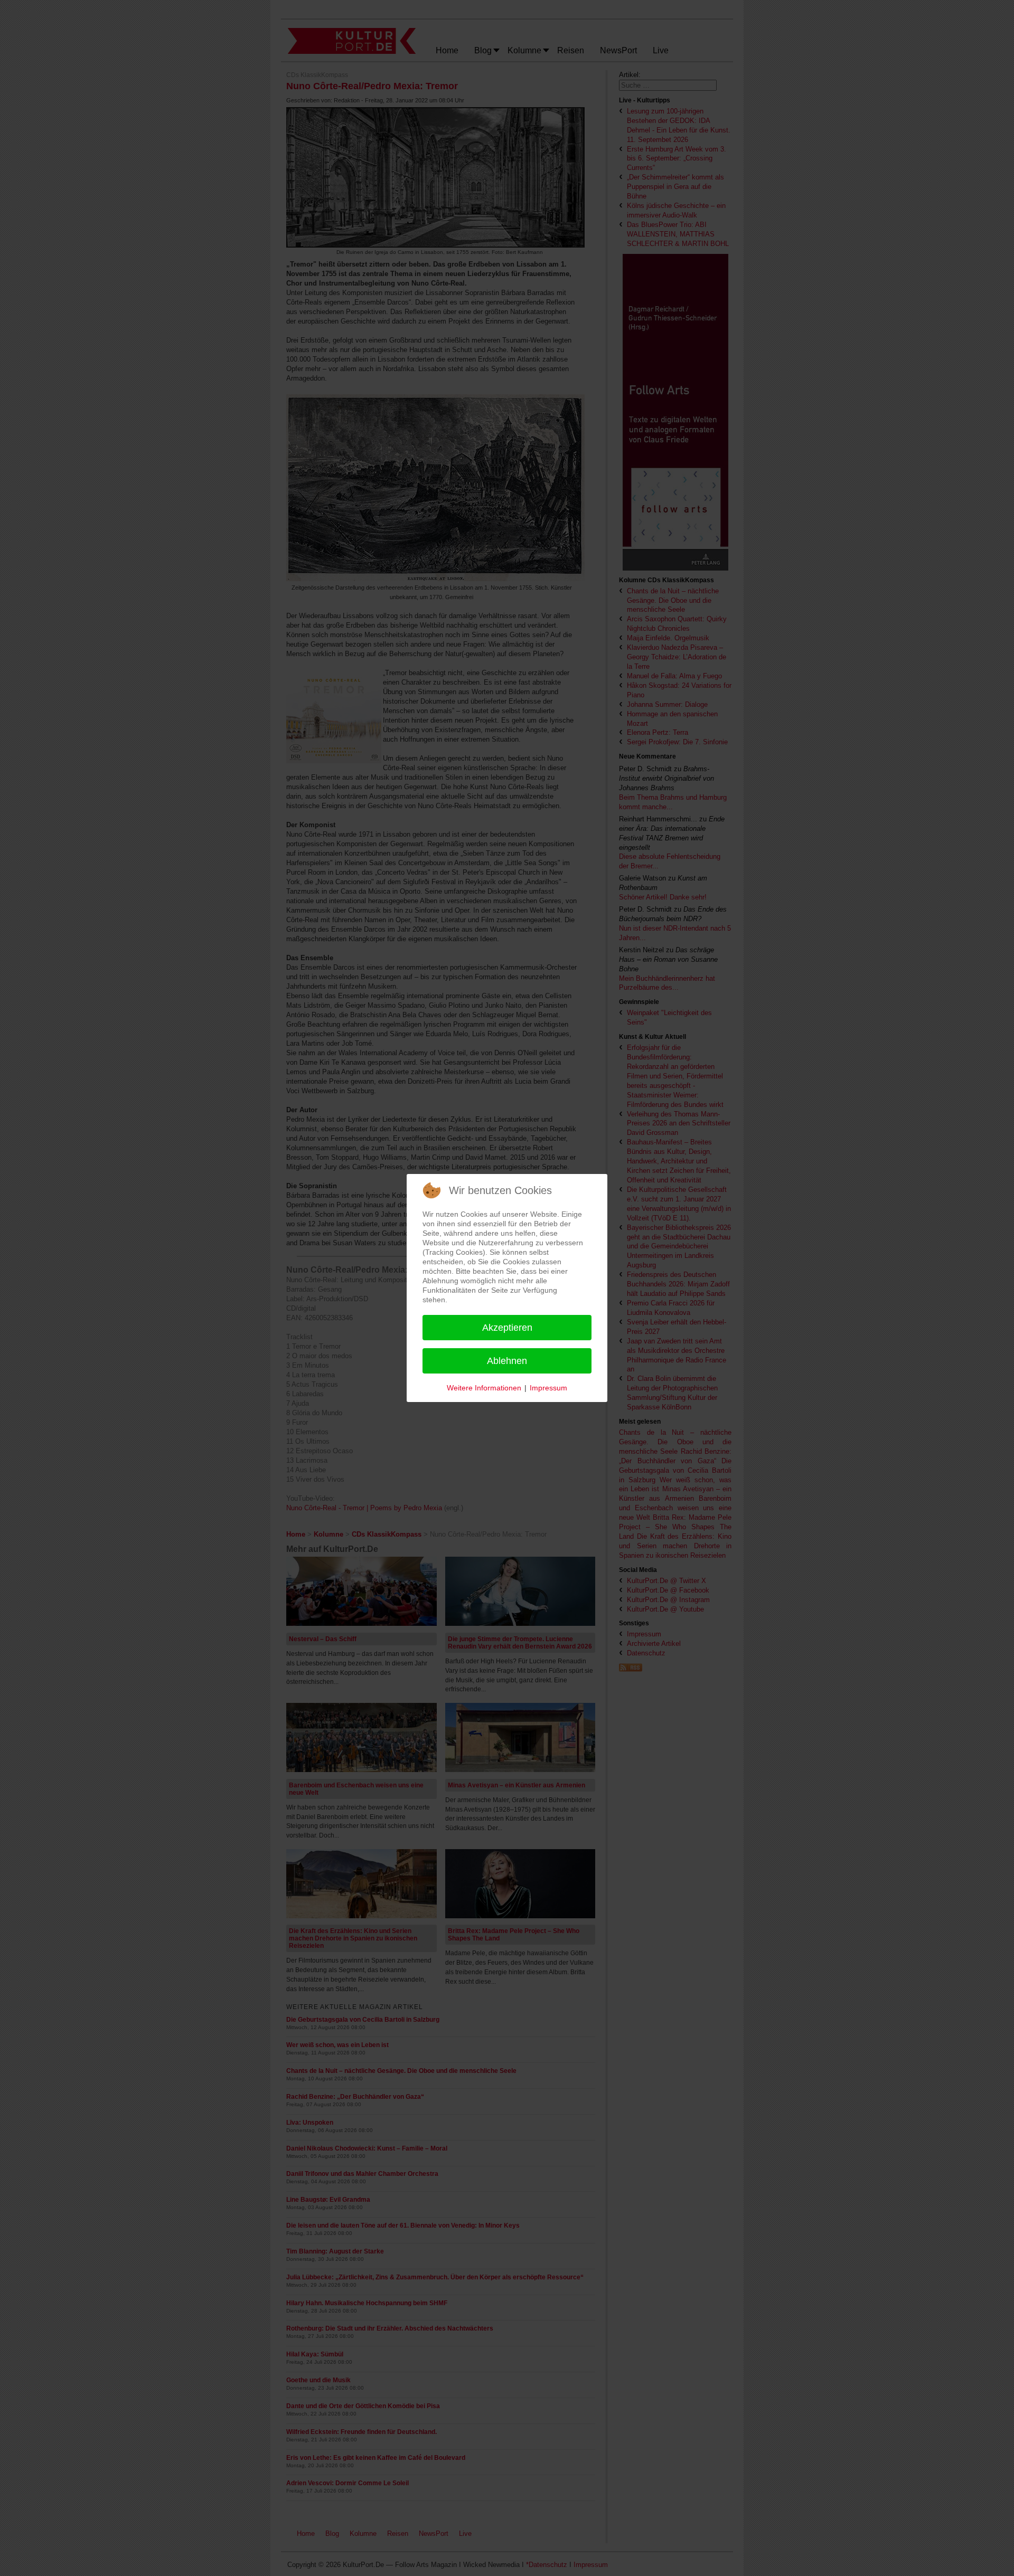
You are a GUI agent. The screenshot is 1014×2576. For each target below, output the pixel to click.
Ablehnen (507, 1361)
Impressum (548, 1388)
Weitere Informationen (484, 1388)
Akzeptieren (507, 1328)
